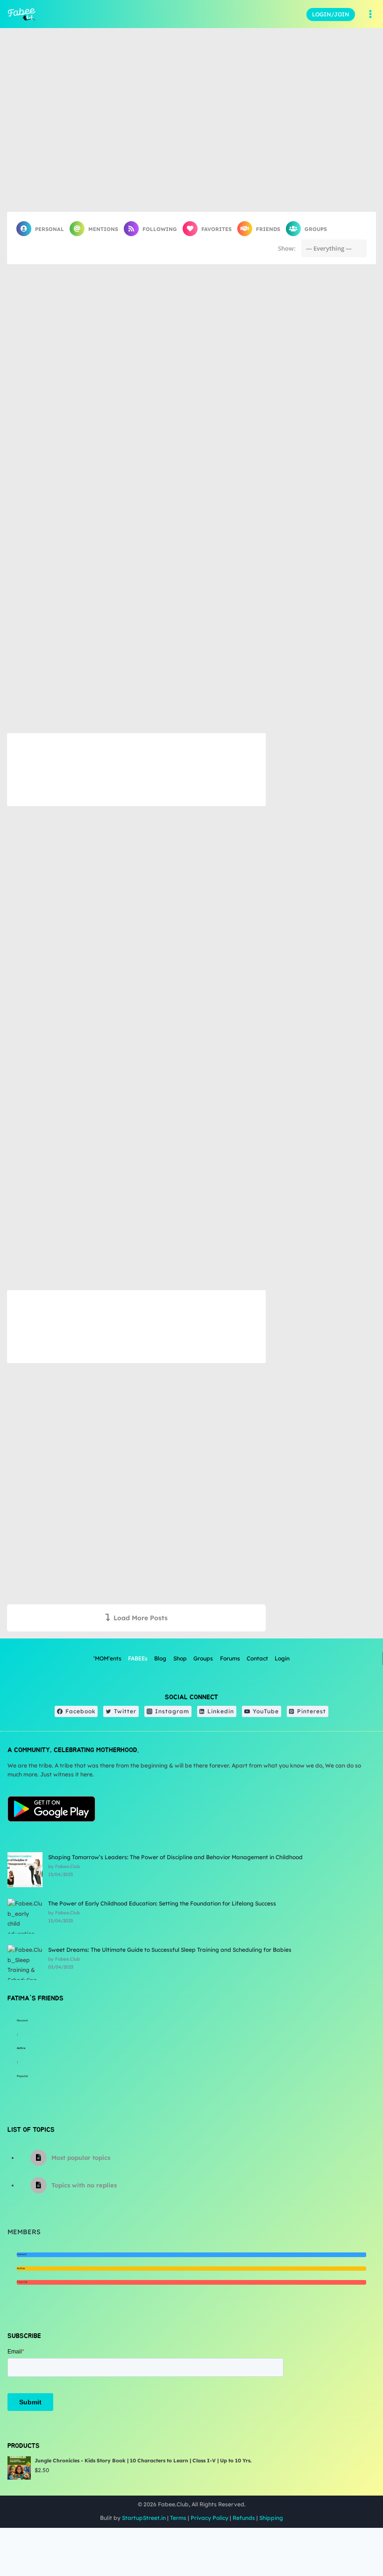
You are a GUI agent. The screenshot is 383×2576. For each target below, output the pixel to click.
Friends (268, 229)
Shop (180, 1658)
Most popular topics (81, 2157)
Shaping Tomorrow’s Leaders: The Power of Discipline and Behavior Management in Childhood (175, 1857)
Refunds (244, 2518)
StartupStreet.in (144, 2518)
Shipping (271, 2518)
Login (282, 1658)
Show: (287, 248)
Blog (160, 1658)
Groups (316, 229)
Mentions (103, 229)
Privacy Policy (209, 2518)
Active (21, 2048)
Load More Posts (141, 1618)
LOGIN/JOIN (331, 14)
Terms (178, 2518)
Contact (257, 1658)
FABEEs (138, 1658)
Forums (230, 1658)
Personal (50, 229)
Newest (22, 2020)
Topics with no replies (84, 2185)
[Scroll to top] (352, 2538)
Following (160, 229)
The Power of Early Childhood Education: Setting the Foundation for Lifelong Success (162, 1903)
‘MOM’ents (107, 1658)
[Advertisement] (136, 770)
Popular (22, 2076)
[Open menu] (370, 14)
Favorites (216, 229)
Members (24, 2232)
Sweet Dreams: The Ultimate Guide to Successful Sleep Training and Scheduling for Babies (170, 1950)
